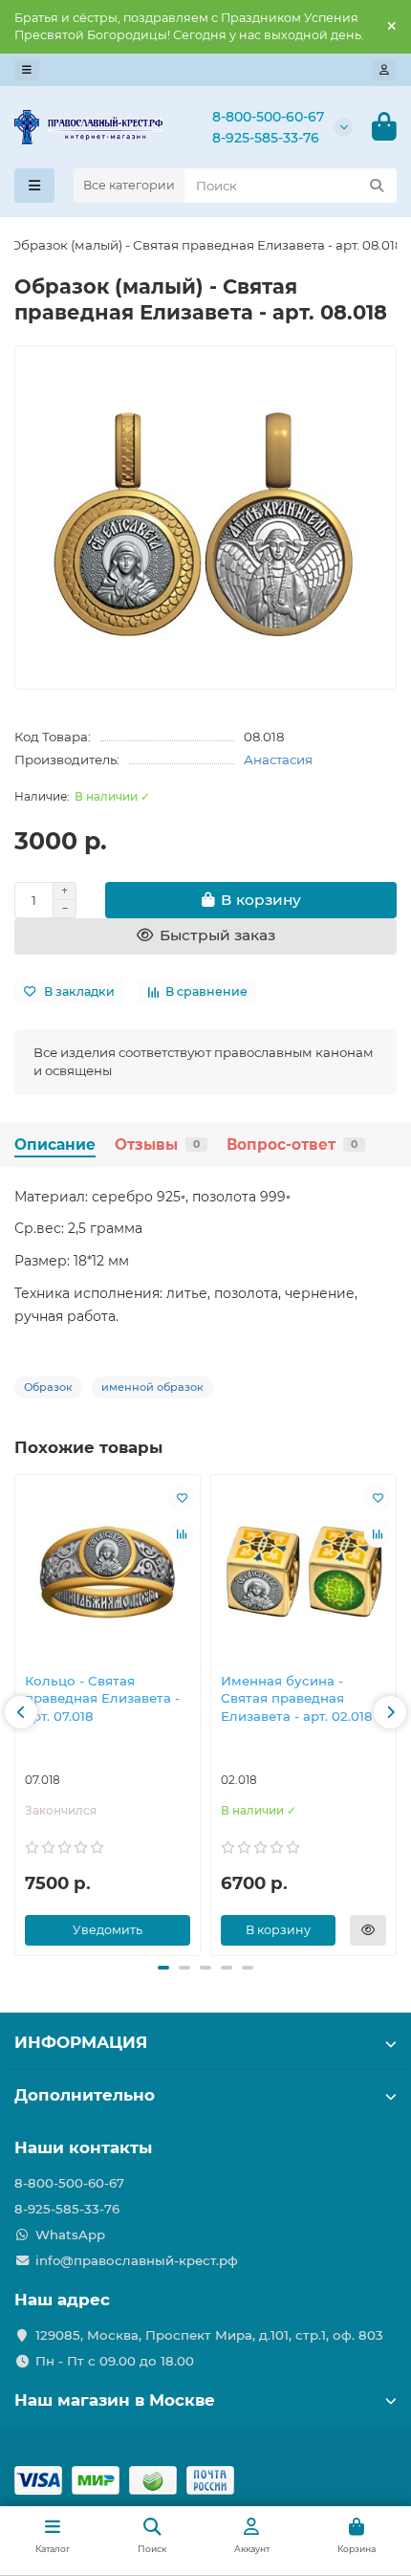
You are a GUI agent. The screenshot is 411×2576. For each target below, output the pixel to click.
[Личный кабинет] (384, 70)
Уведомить (108, 1930)
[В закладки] (182, 1498)
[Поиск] (377, 186)
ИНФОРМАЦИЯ (81, 2042)
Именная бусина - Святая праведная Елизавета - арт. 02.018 (297, 1699)
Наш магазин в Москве (115, 2400)
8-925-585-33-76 (266, 138)
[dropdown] (27, 70)
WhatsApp (70, 2235)
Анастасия (278, 760)
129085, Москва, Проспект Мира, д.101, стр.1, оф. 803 (209, 2335)
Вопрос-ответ (292, 1145)
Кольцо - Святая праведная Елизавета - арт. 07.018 (102, 1699)
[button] (21, 1712)
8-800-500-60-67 (268, 117)
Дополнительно (85, 2095)
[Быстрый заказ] (368, 1930)
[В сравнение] (182, 1534)
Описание (55, 1145)
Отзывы (157, 1145)
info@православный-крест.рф (137, 2260)
